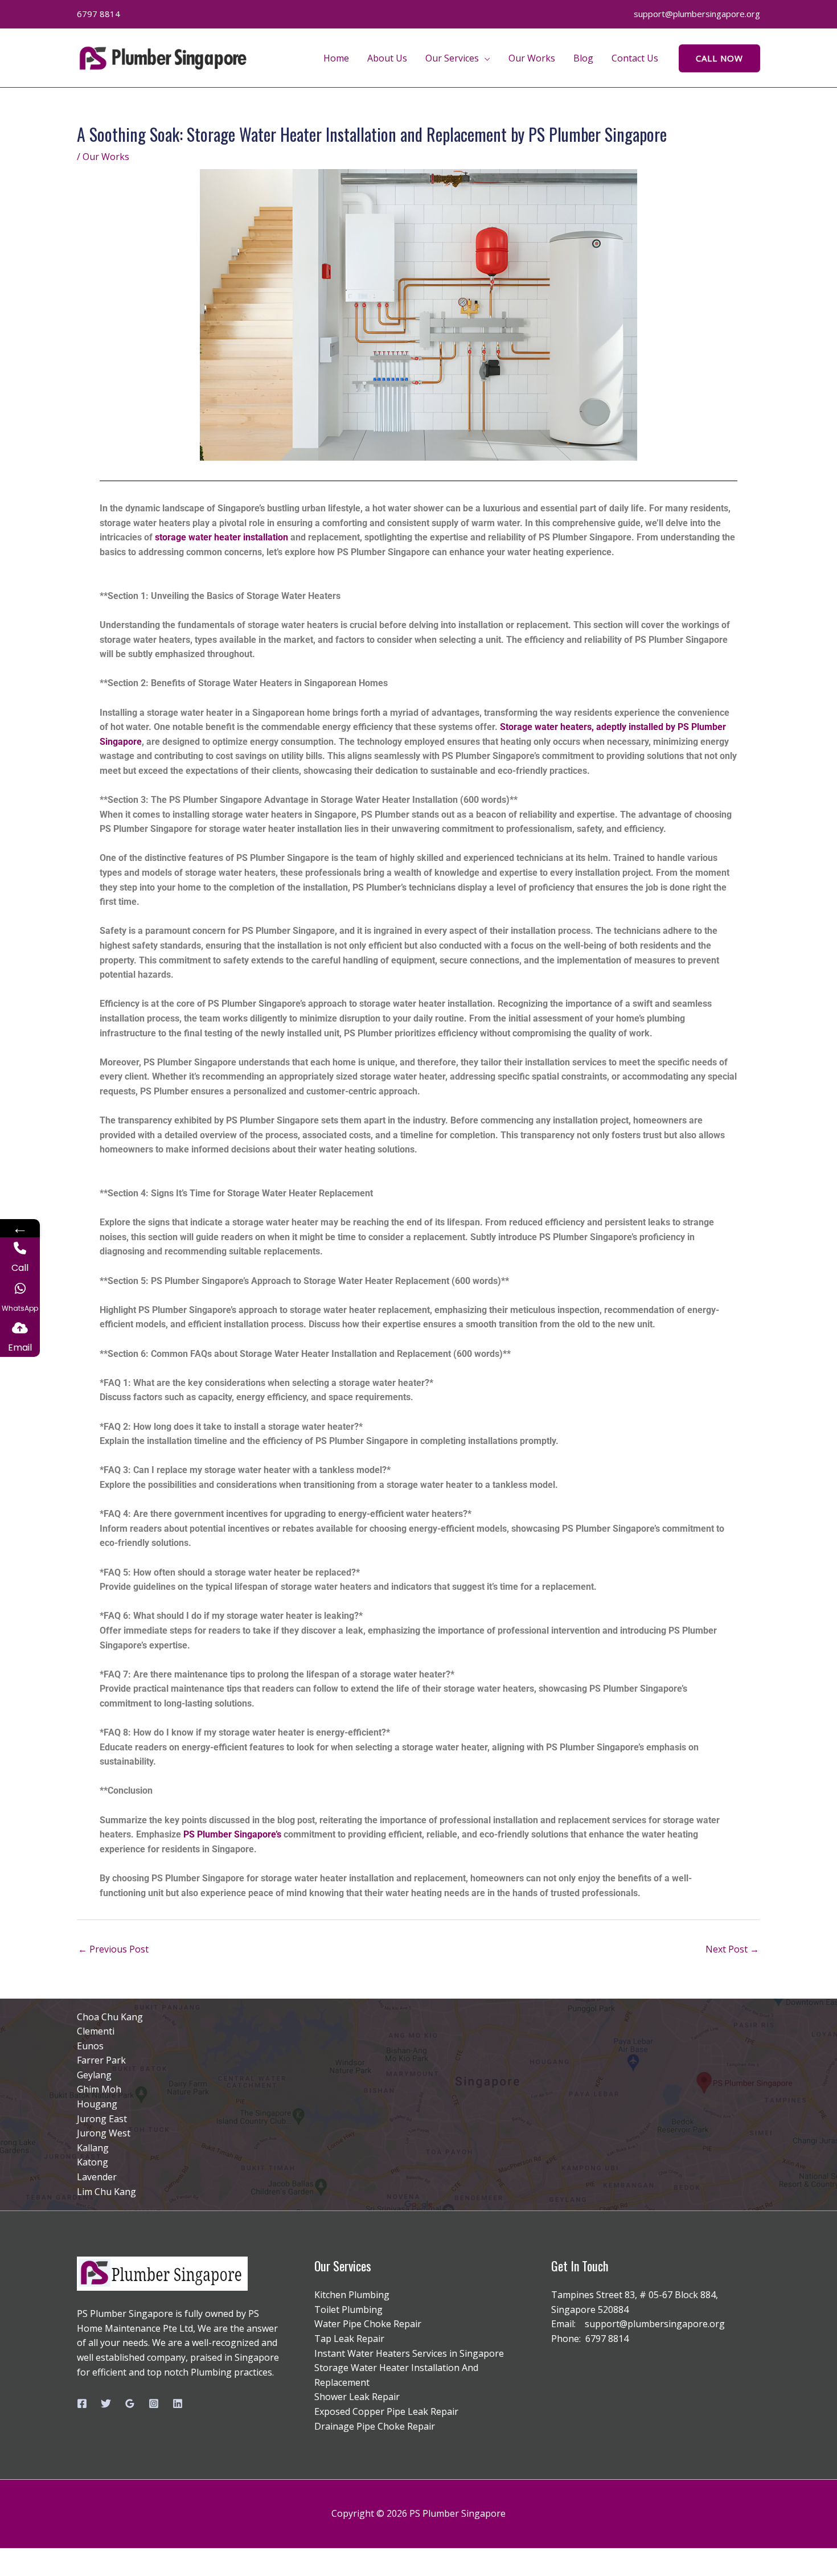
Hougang (97, 2104)
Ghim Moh (99, 2089)
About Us (387, 58)
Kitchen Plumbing (352, 2295)
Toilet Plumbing (348, 2310)
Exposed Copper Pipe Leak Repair (386, 2411)
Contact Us (635, 58)
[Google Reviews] (130, 2403)
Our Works (532, 58)
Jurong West (104, 2133)
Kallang (93, 2148)
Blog (583, 58)
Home (336, 58)
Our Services (452, 58)
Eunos (90, 2046)
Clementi (96, 2031)
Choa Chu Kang (110, 2017)
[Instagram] (154, 2403)
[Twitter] (106, 2403)
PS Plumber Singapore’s (232, 1834)
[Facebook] (82, 2403)
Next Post (732, 1949)
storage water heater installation (221, 537)
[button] (719, 58)
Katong (93, 2162)
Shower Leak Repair (357, 2397)
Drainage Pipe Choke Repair (375, 2426)
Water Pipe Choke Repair (368, 2324)
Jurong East (102, 2119)
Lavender (97, 2177)
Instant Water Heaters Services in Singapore (409, 2353)
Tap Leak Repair (349, 2339)
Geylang (94, 2075)
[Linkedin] (178, 2403)
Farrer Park (101, 2060)
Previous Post (113, 1949)
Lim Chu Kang (106, 2192)
